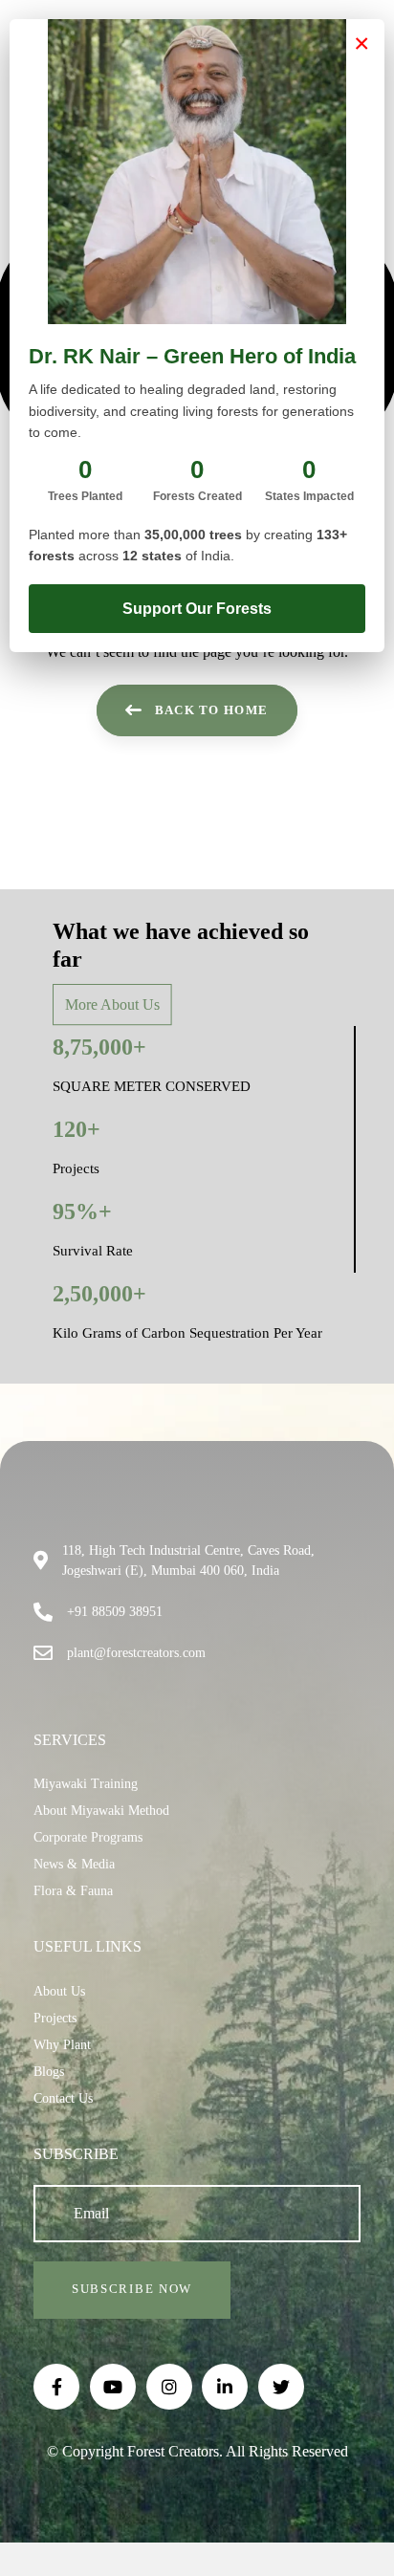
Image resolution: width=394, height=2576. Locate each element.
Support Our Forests (197, 609)
